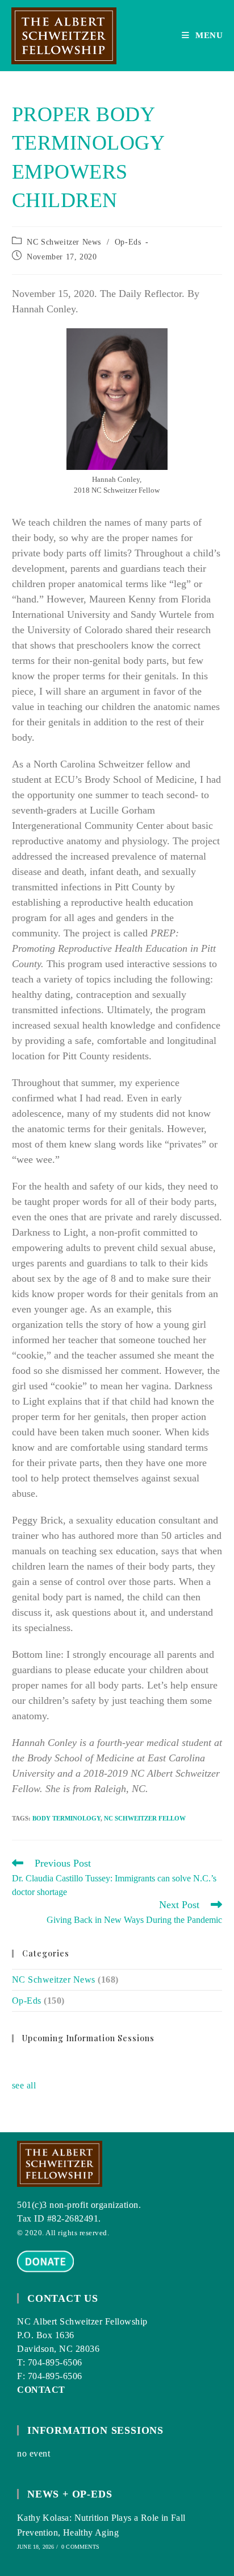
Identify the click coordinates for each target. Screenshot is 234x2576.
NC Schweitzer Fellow (145, 1818)
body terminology (66, 1818)
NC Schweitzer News (64, 242)
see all (24, 2085)
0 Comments (80, 2547)
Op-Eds (128, 242)
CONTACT (41, 2390)
